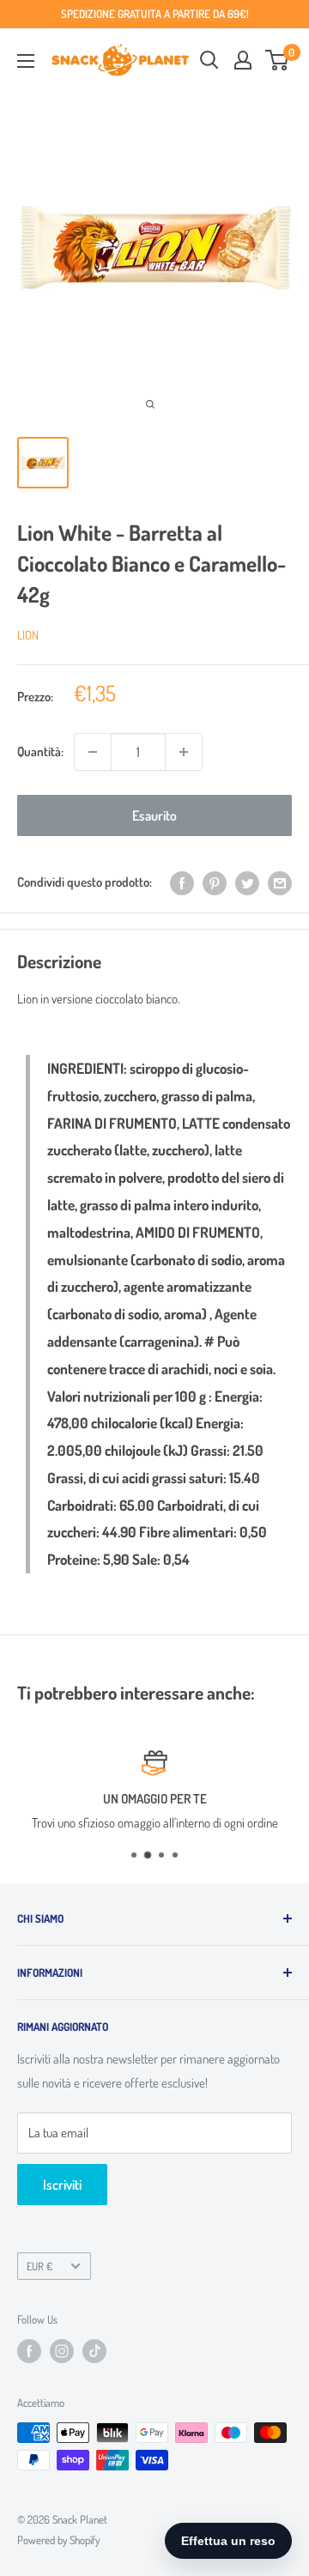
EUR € (39, 2266)
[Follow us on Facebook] (29, 2351)
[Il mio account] (243, 60)
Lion (28, 635)
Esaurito (154, 815)
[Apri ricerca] (209, 60)
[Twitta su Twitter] (247, 883)
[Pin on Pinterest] (215, 883)
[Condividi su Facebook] (182, 883)
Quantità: (40, 752)
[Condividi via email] (280, 883)
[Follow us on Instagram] (62, 2351)
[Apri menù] (26, 61)
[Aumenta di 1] (184, 752)
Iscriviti (62, 2185)
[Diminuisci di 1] (93, 752)
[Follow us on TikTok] (94, 2351)
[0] (278, 60)
